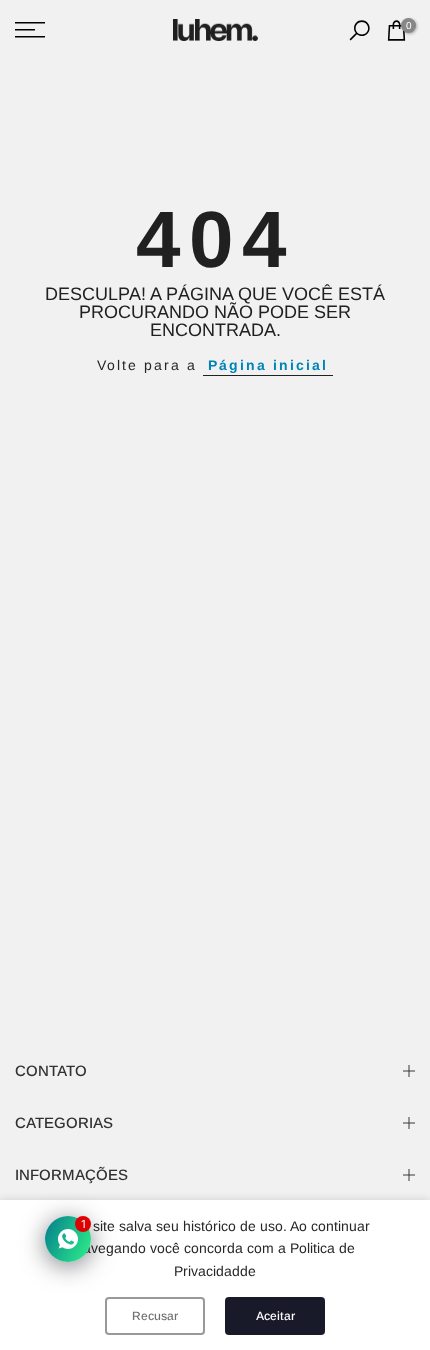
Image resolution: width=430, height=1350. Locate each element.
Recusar (155, 1316)
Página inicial (268, 365)
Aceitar (275, 1316)
